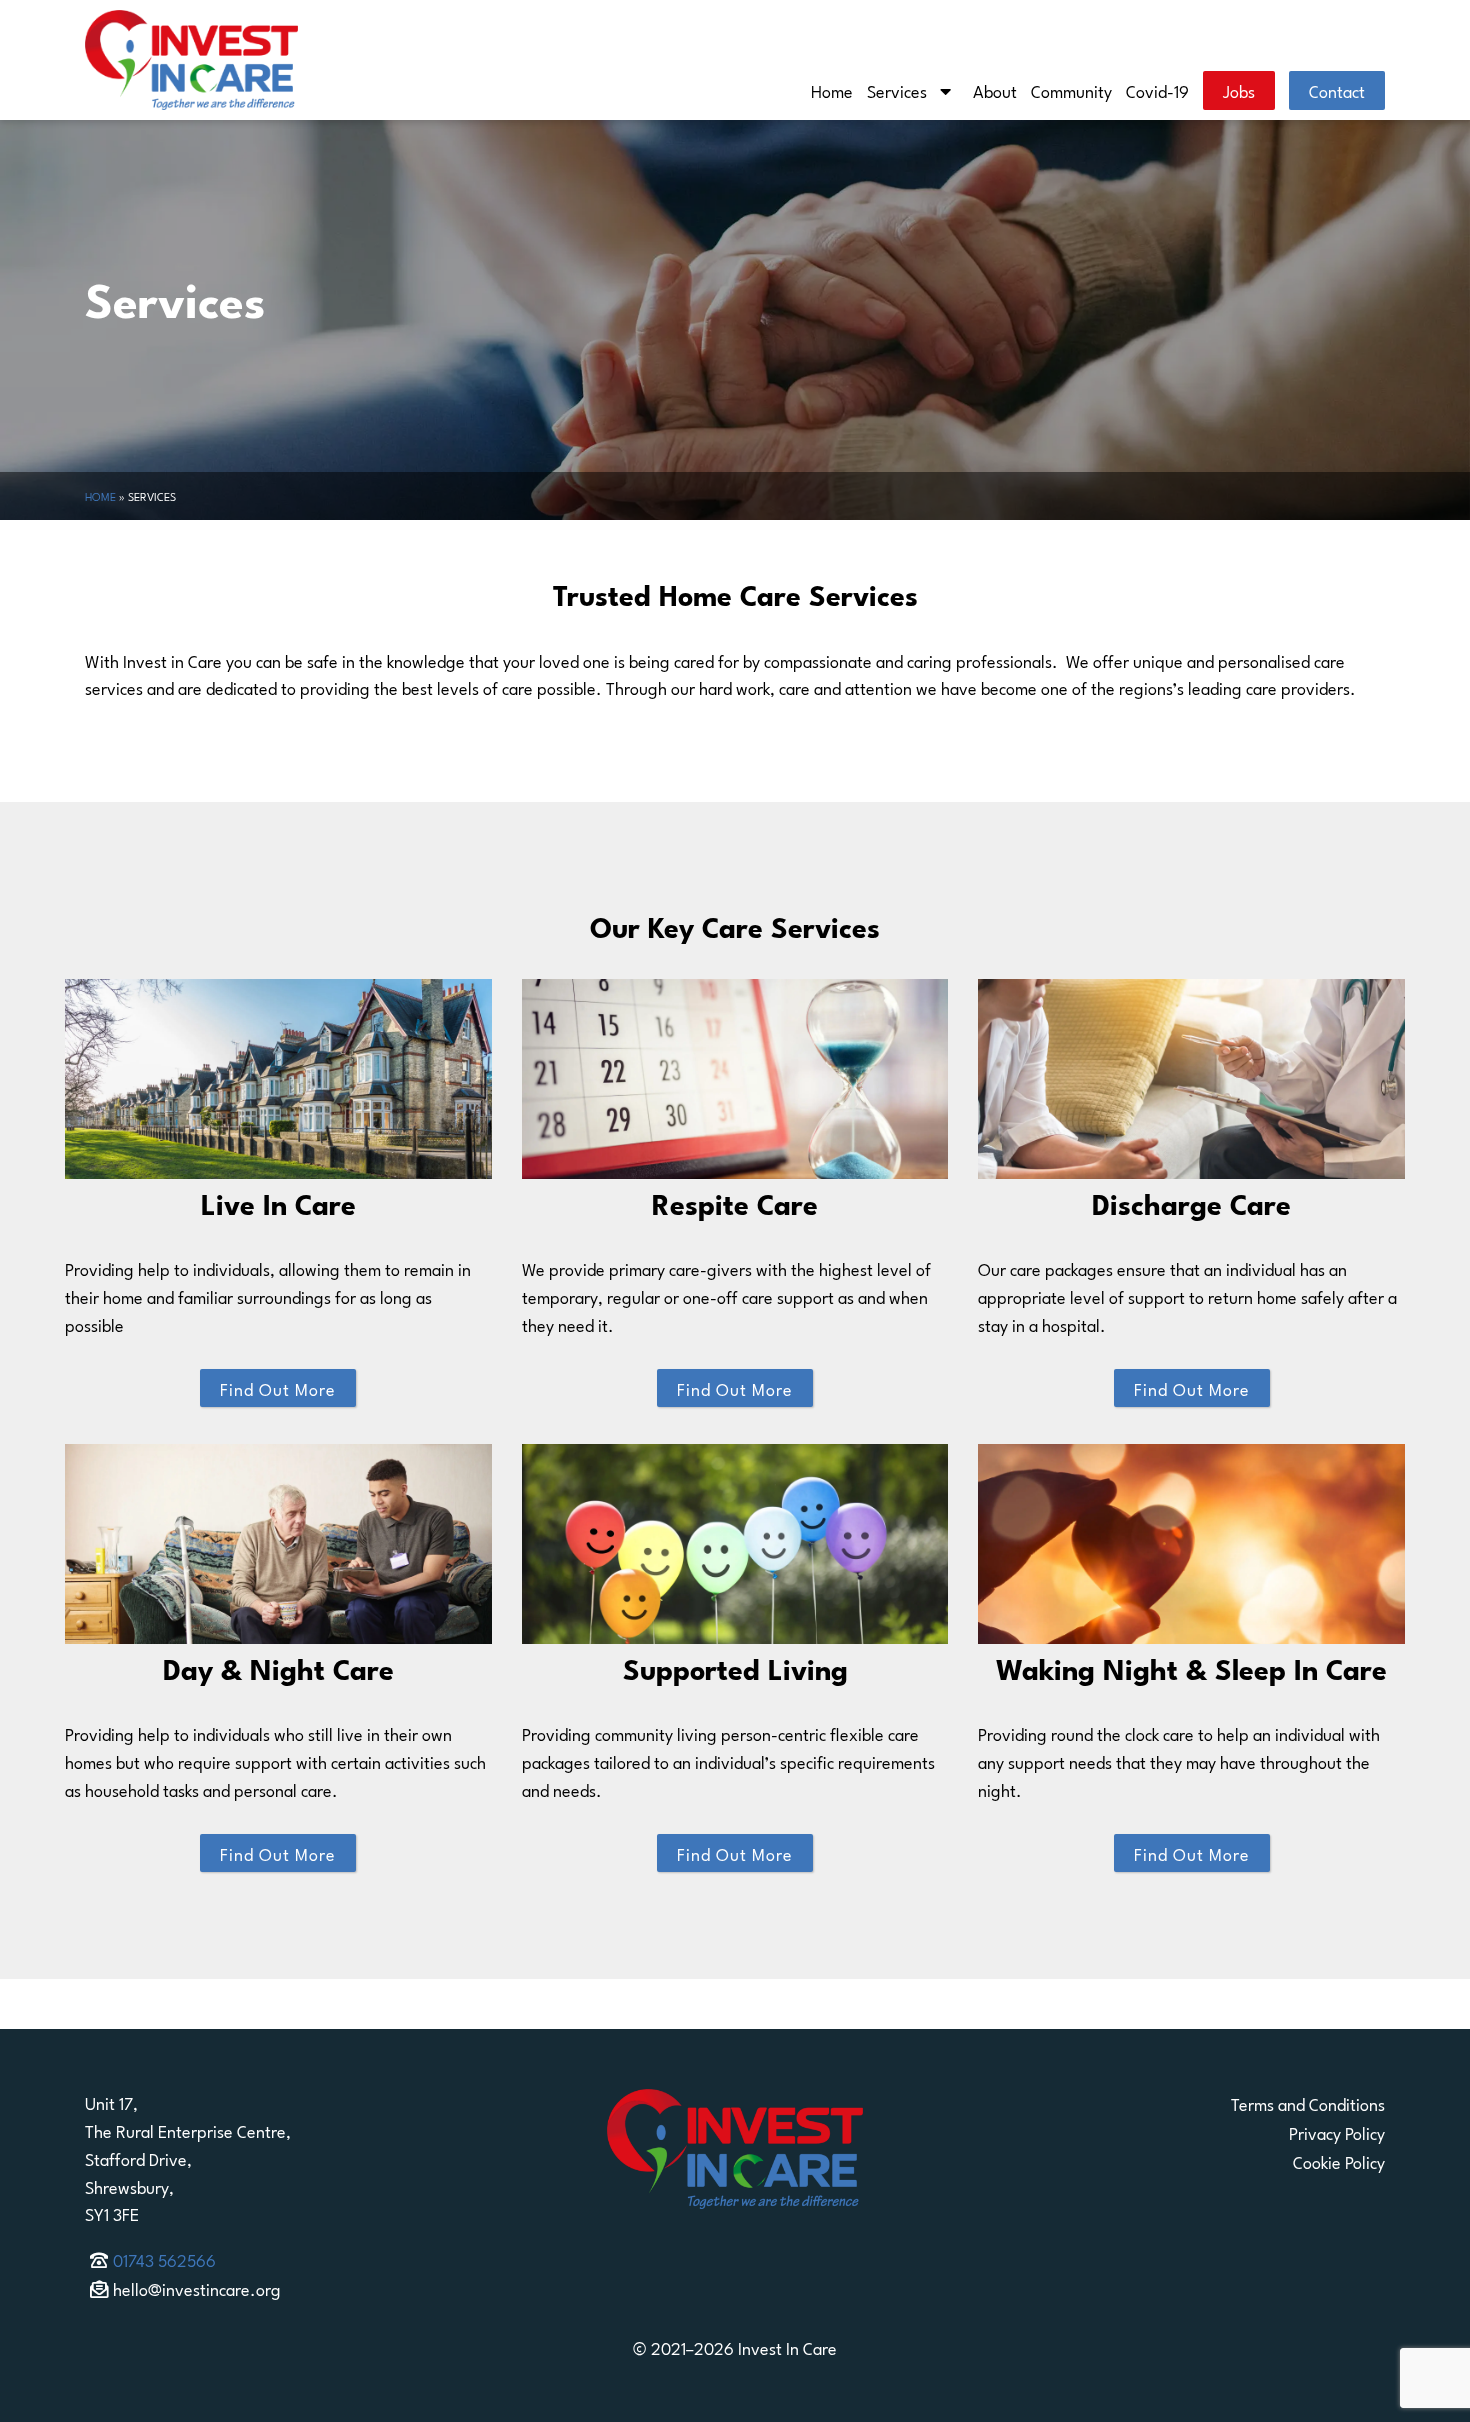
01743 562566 (164, 2259)
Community (1071, 90)
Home (832, 90)
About (995, 90)
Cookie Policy (1339, 2161)
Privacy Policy (1337, 2132)
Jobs (1239, 90)
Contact (1337, 90)
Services (897, 90)
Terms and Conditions (1308, 2103)
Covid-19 (1157, 90)
